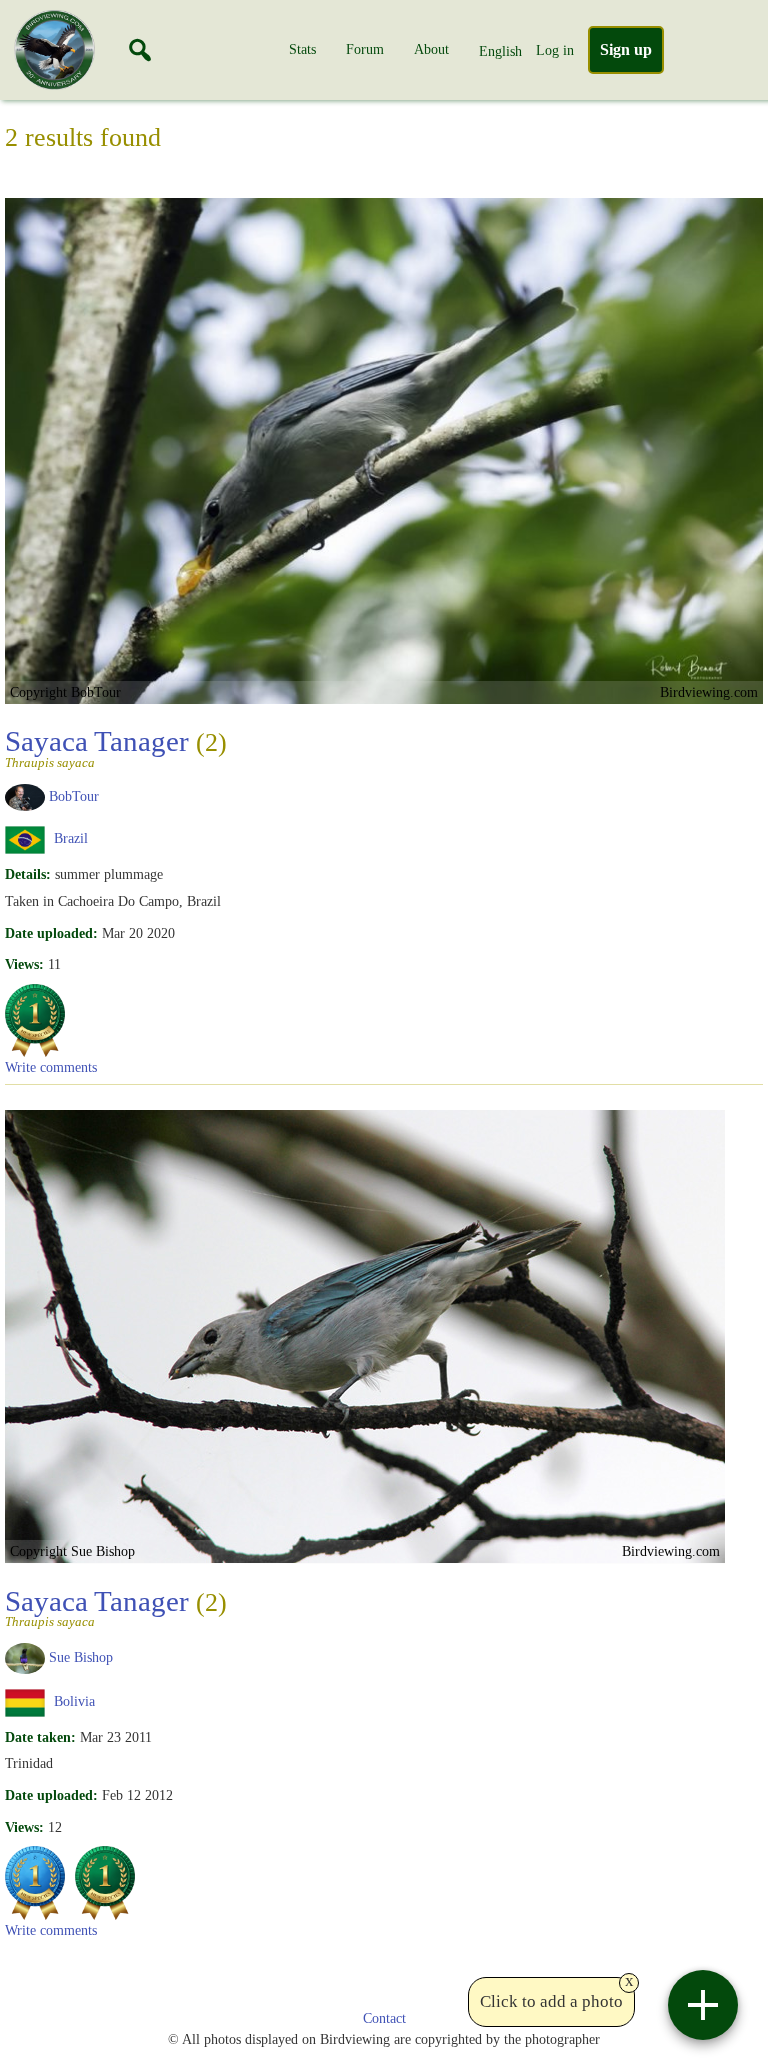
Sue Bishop (81, 1657)
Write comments (51, 1067)
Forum (365, 49)
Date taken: (40, 1737)
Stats (302, 49)
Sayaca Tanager (116, 747)
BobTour (74, 796)
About (431, 49)
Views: (24, 964)
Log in (555, 50)
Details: (28, 874)
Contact (384, 2018)
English (500, 51)
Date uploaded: (51, 933)
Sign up (626, 49)
